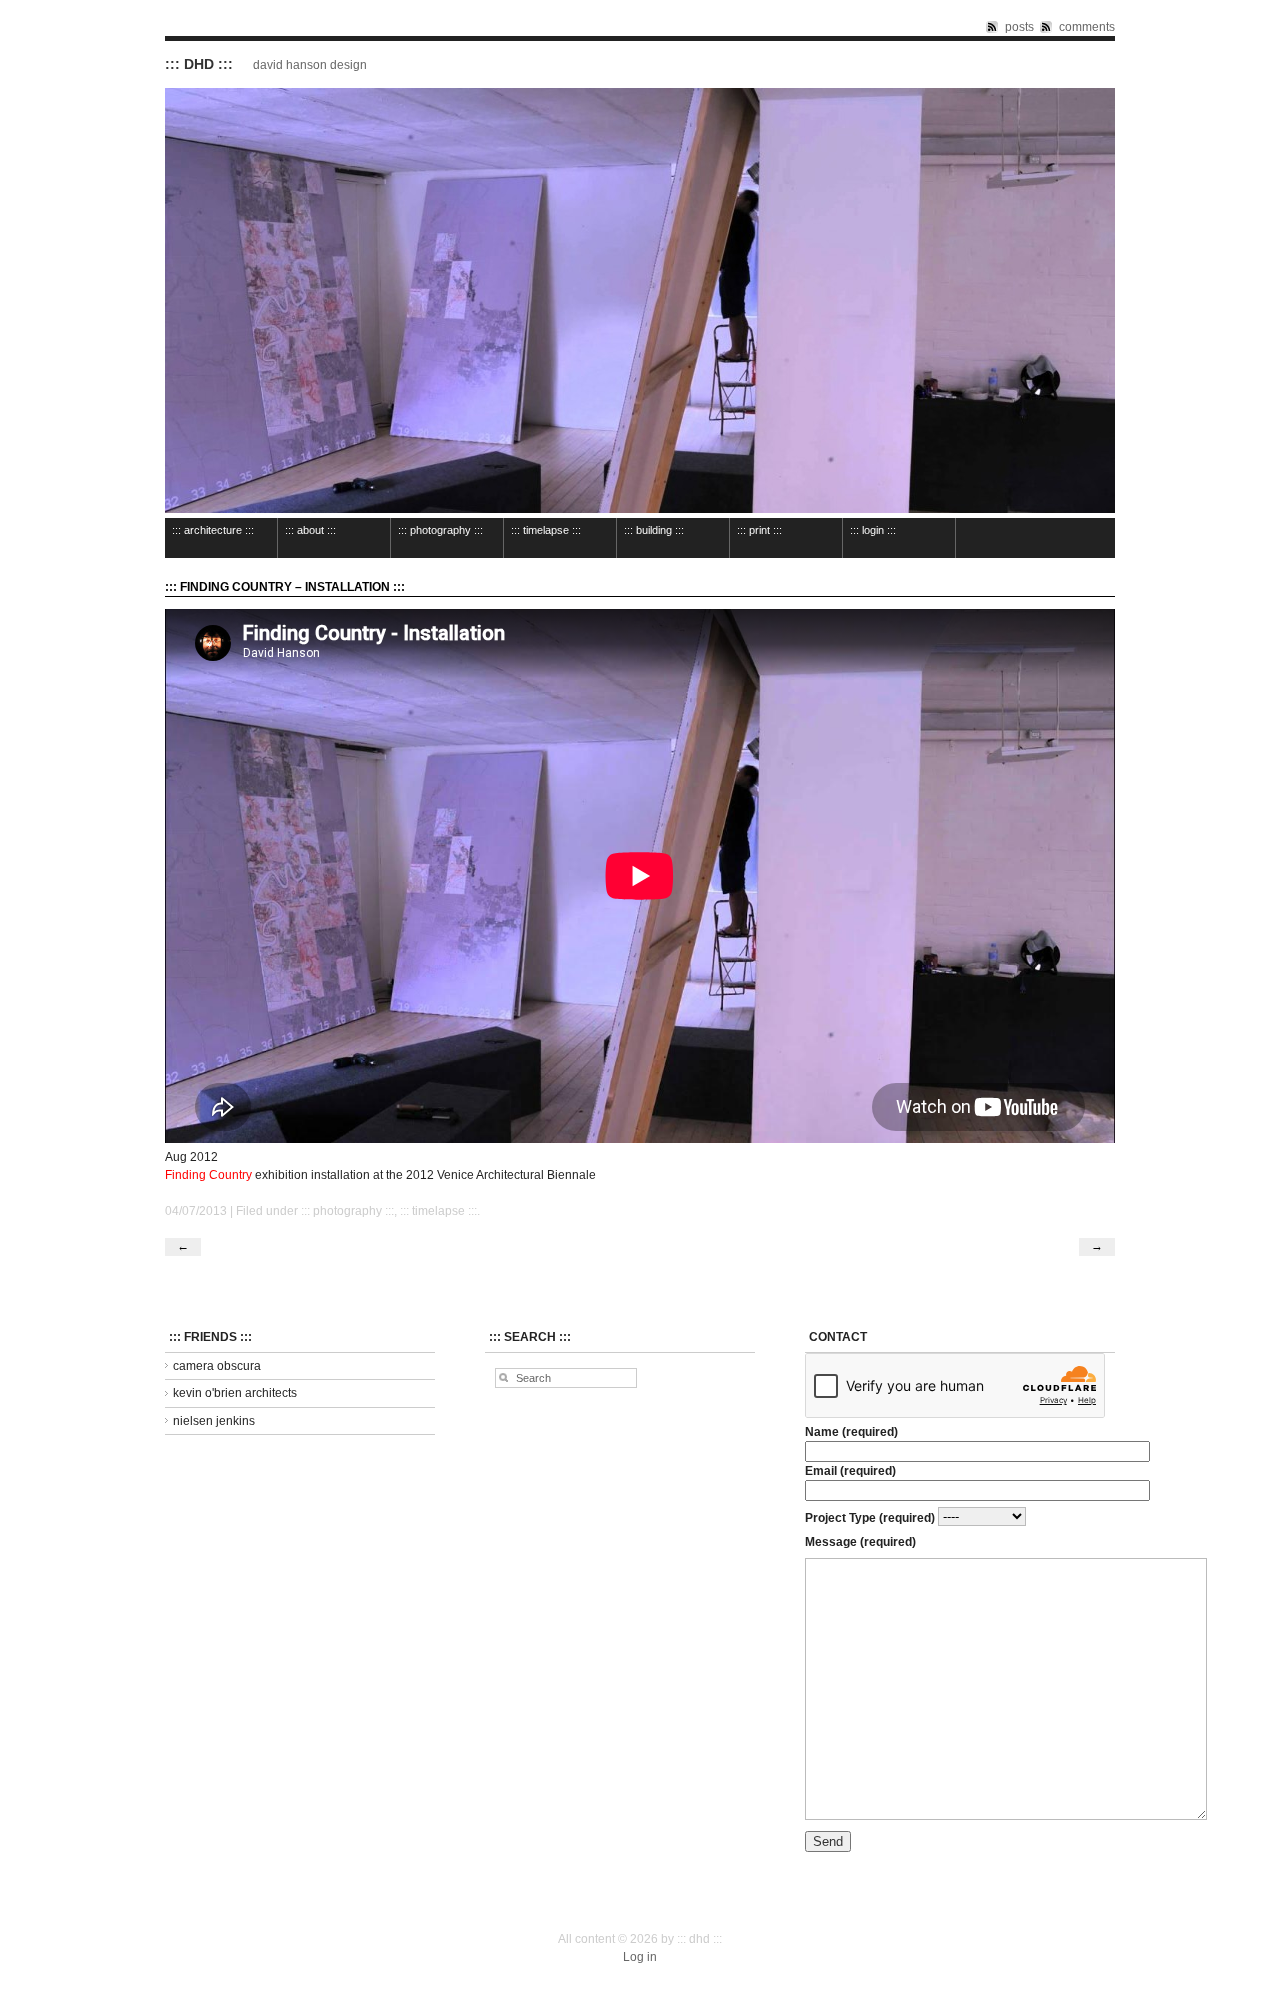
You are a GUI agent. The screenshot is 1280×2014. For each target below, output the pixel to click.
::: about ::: (310, 530)
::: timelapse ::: (546, 530)
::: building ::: (654, 530)
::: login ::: (873, 530)
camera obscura (217, 1366)
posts (1019, 27)
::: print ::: (759, 530)
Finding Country (208, 1175)
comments (1087, 27)
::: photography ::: (440, 530)
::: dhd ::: (199, 64)
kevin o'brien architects (235, 1393)
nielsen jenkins (214, 1421)
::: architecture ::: (213, 530)
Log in (640, 1957)
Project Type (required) (871, 1517)
